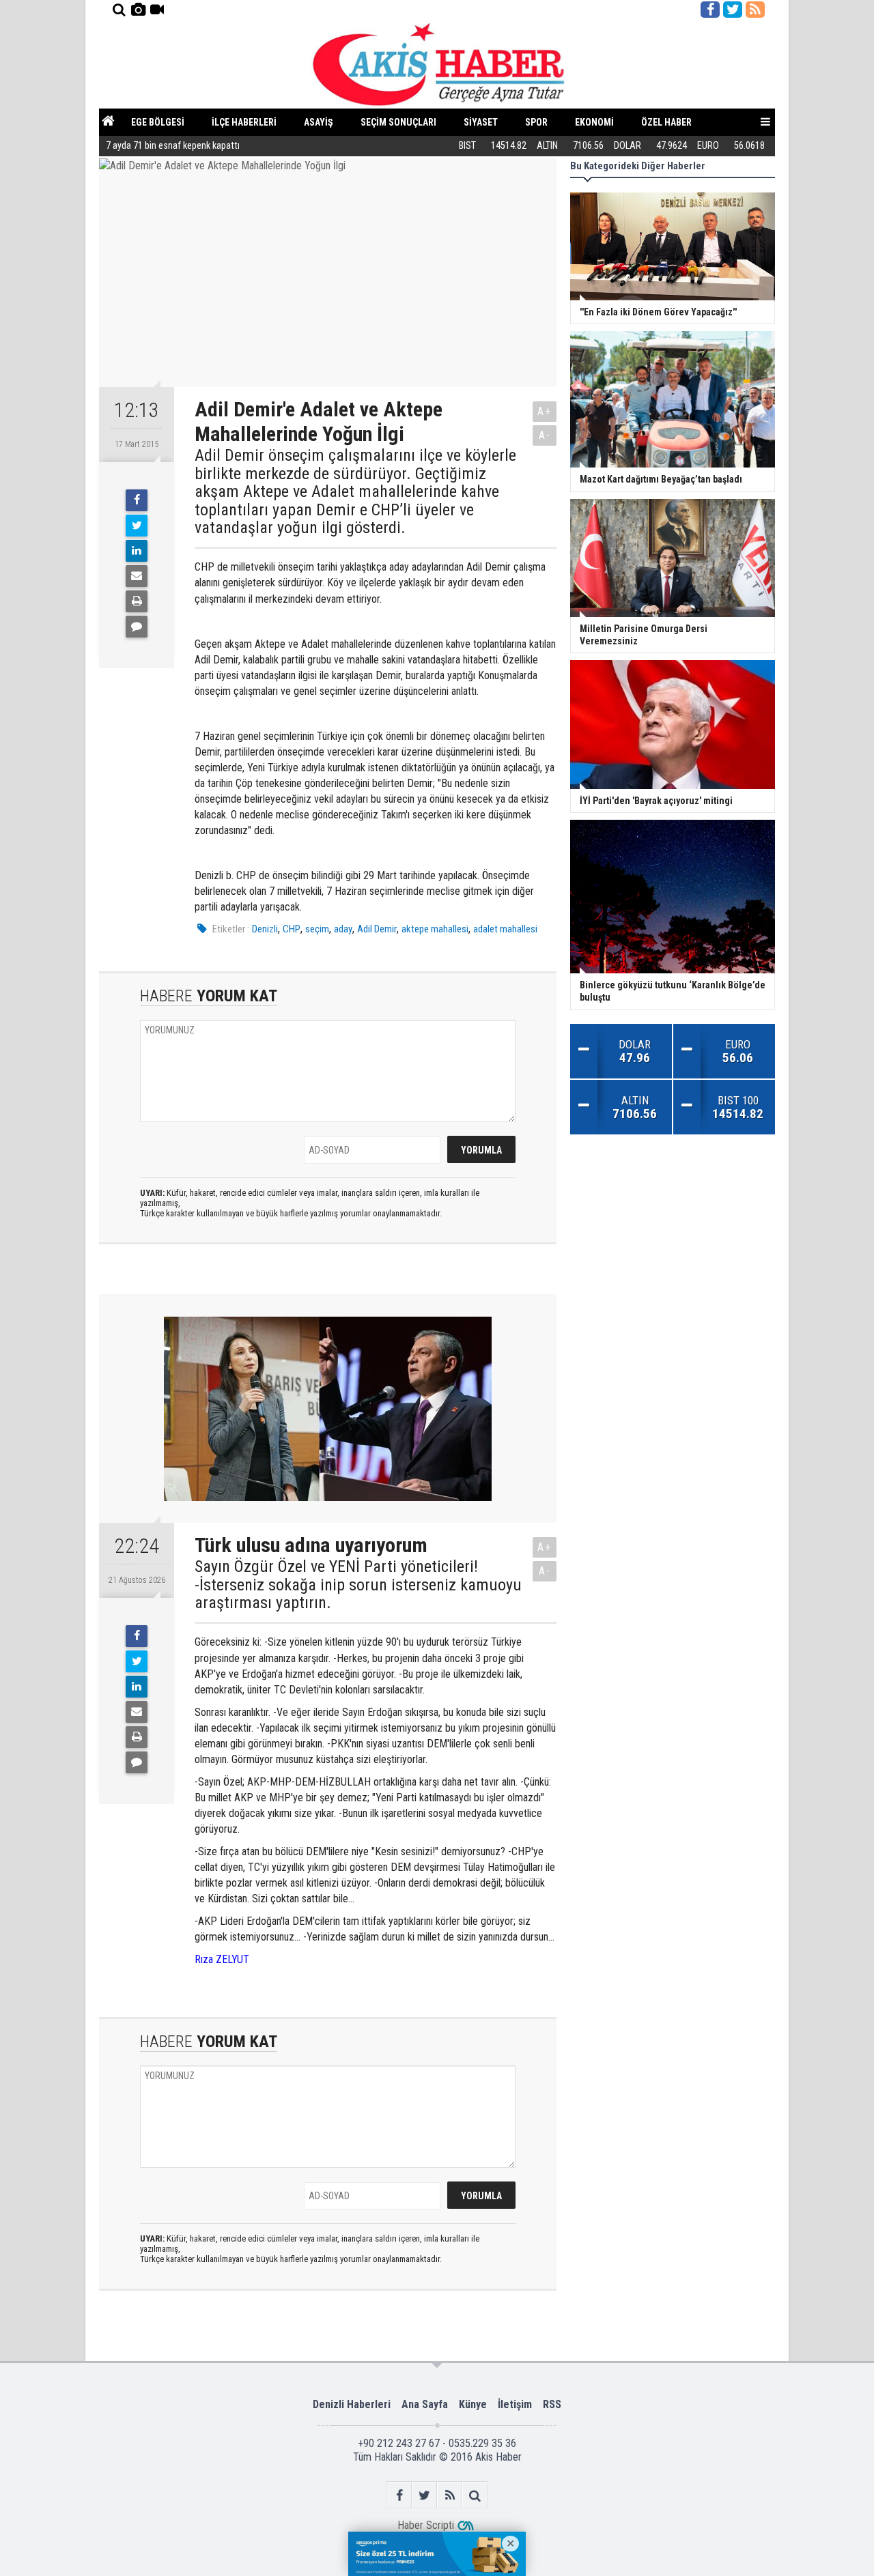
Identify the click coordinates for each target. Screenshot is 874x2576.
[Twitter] (137, 526)
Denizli (265, 929)
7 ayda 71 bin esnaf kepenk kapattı (173, 146)
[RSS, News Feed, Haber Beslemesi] (755, 10)
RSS (552, 2404)
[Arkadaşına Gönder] (137, 576)
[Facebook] (137, 500)
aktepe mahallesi (435, 929)
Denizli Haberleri (352, 2404)
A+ (545, 411)
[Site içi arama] (119, 10)
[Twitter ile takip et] (733, 10)
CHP (292, 929)
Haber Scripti (426, 2525)
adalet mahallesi (505, 929)
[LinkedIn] (137, 551)
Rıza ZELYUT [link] (222, 1959)
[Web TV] (157, 10)
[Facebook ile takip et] (710, 10)
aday (343, 929)
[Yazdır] (137, 601)
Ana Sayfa (425, 2404)
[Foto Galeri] (138, 10)
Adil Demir (377, 929)
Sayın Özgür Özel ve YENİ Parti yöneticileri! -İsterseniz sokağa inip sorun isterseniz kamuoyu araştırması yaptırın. (358, 1585)
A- (545, 435)
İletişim (515, 2404)
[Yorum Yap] (137, 627)
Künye (473, 2404)
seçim (317, 929)
